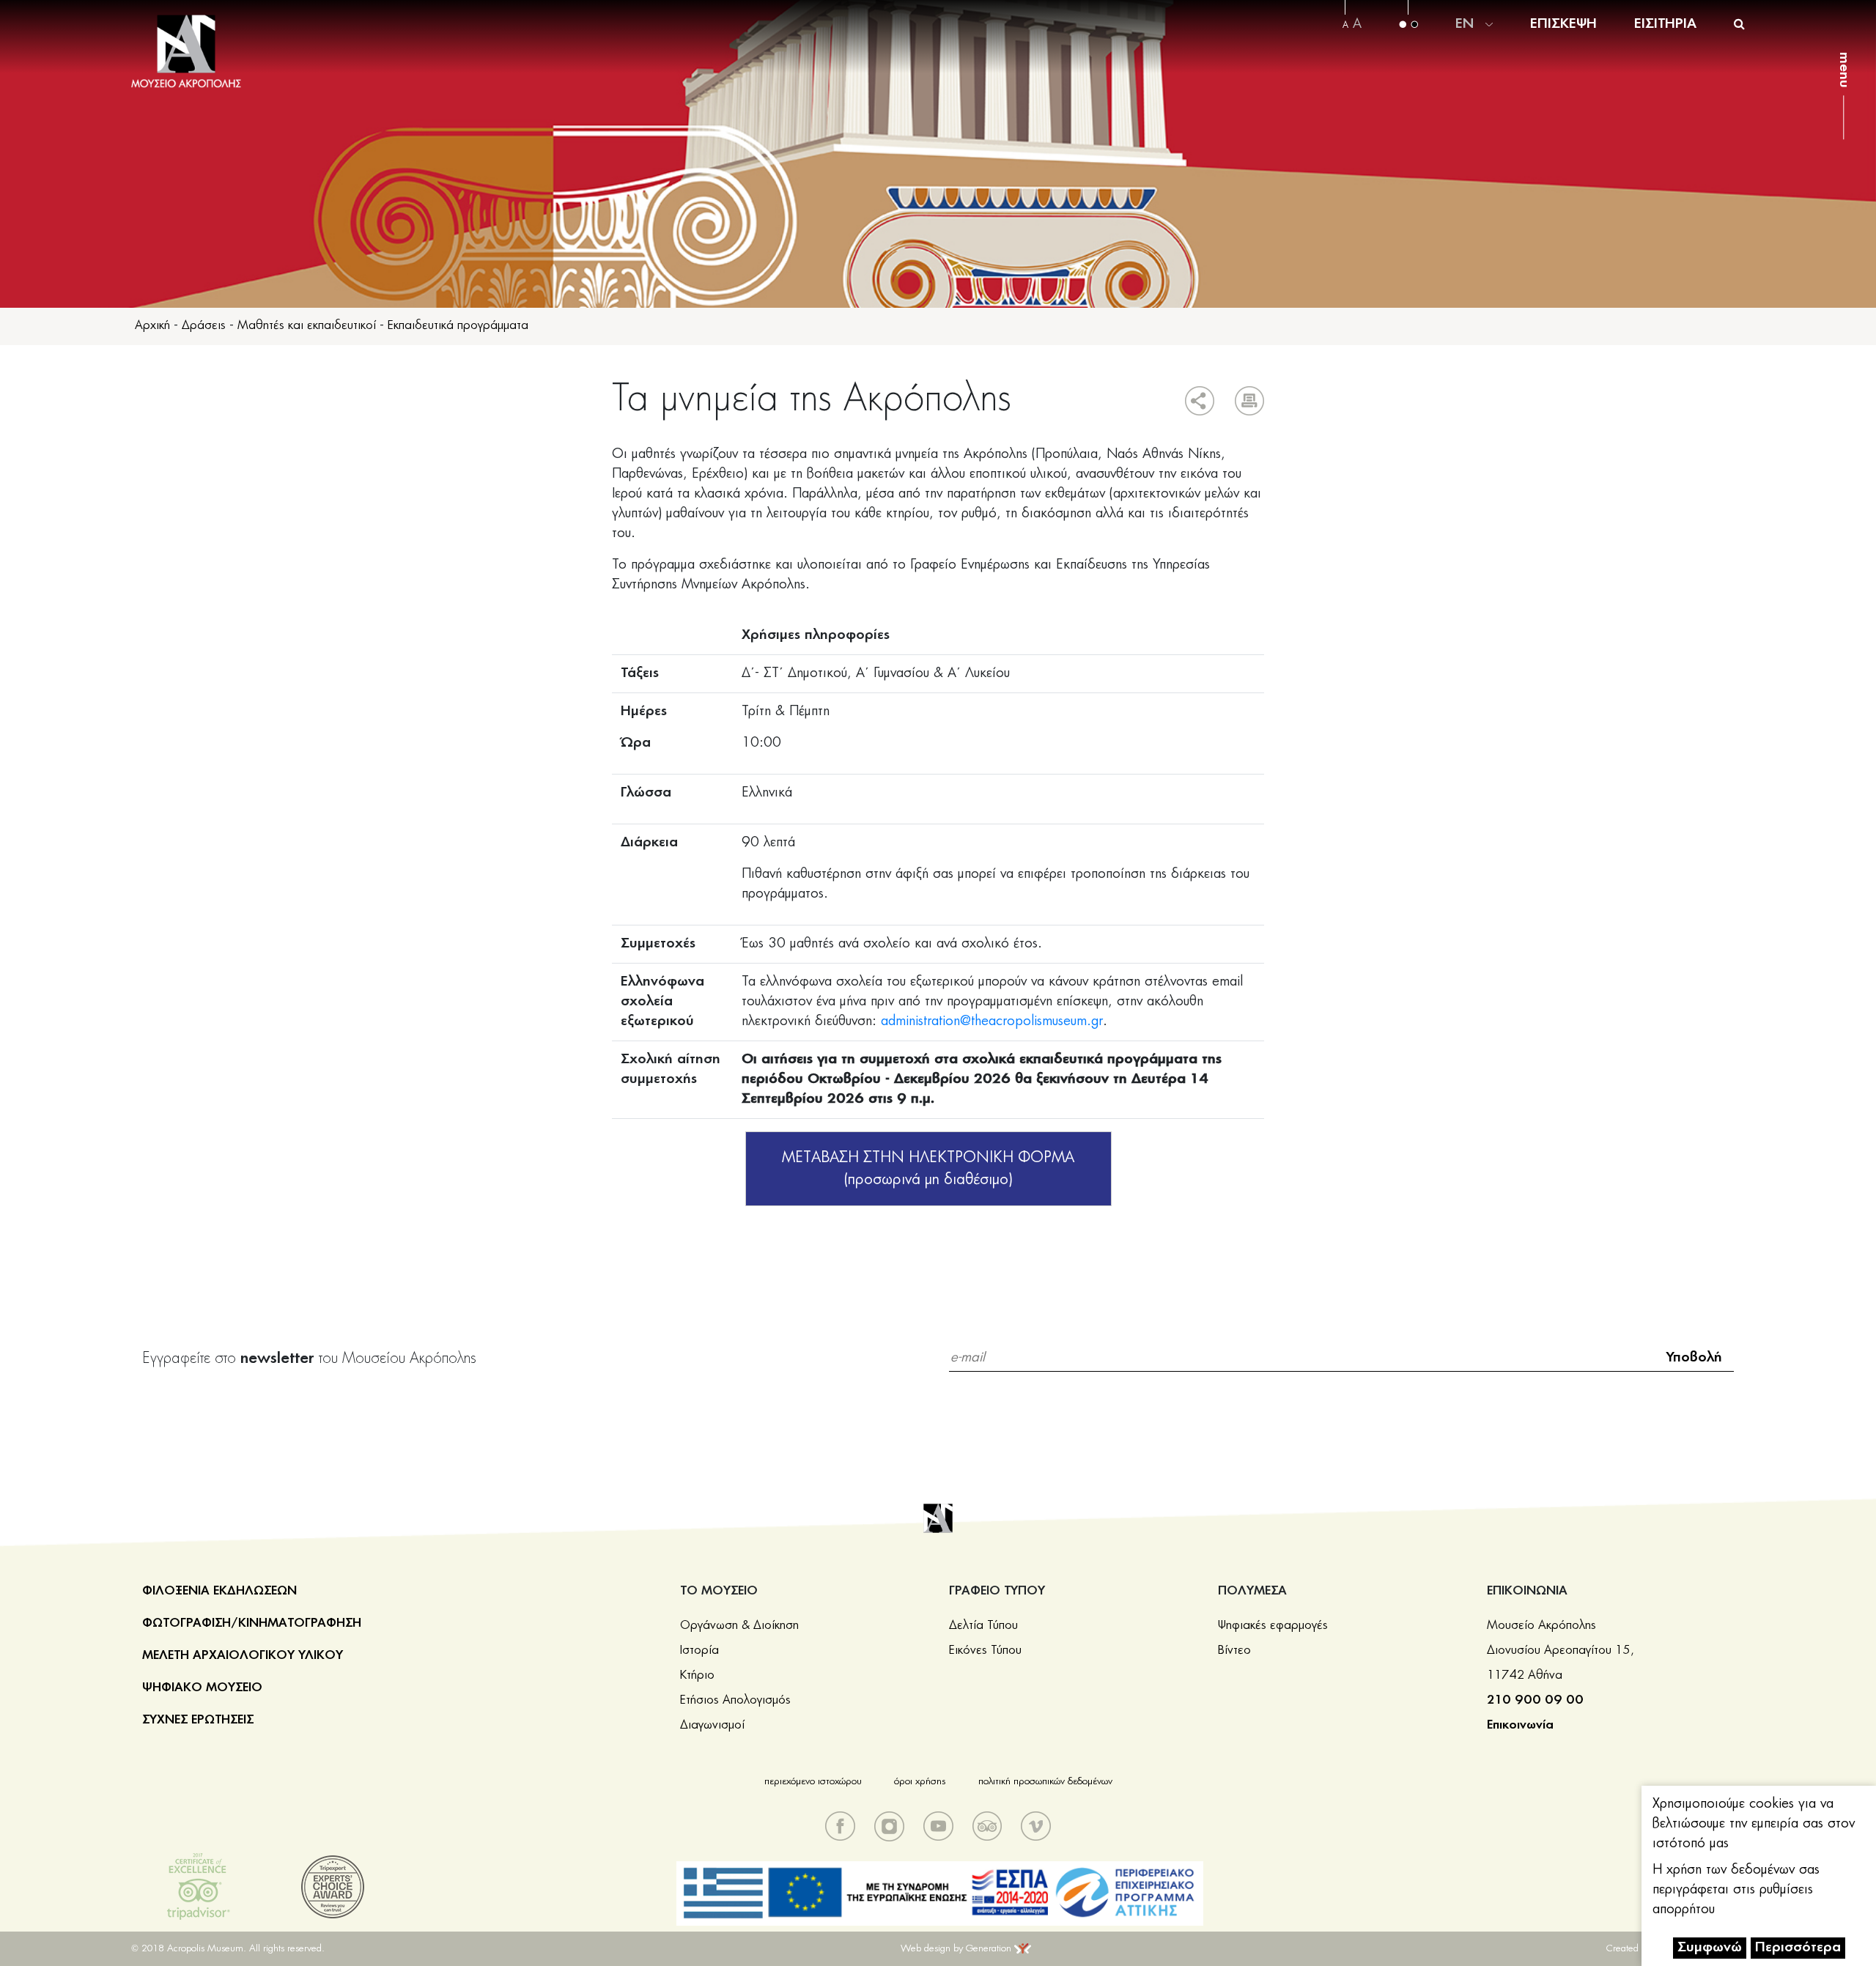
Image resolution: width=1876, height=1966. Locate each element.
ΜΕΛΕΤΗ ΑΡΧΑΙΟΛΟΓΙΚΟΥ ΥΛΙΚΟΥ (243, 1655)
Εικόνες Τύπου (985, 1650)
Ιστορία (699, 1650)
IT (1463, 42)
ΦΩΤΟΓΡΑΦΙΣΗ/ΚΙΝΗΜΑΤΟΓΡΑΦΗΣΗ (252, 1623)
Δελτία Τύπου (983, 1625)
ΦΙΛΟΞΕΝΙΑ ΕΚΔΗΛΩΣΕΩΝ (219, 1591)
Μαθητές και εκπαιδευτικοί (307, 325)
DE (1465, 23)
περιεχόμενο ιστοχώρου (813, 1782)
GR (1466, 5)
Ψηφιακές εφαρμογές (1273, 1625)
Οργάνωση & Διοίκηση (739, 1625)
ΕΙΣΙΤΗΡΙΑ (1665, 24)
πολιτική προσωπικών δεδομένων (1045, 1782)
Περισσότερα (1798, 1948)
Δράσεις (204, 325)
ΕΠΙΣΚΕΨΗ (1563, 24)
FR (1464, 60)
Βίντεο (1234, 1650)
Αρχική (152, 325)
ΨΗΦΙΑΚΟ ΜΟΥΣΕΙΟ (202, 1688)
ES (1464, 78)
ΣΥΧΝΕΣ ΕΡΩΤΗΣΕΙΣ (198, 1720)
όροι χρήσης (920, 1782)
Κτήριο (697, 1675)
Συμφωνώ (1710, 1948)
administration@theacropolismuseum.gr (992, 1021)
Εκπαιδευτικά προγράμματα (458, 325)
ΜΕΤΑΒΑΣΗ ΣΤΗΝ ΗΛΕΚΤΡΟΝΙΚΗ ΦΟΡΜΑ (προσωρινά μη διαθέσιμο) (928, 1169)
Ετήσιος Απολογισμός (735, 1700)
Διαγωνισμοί (712, 1725)
